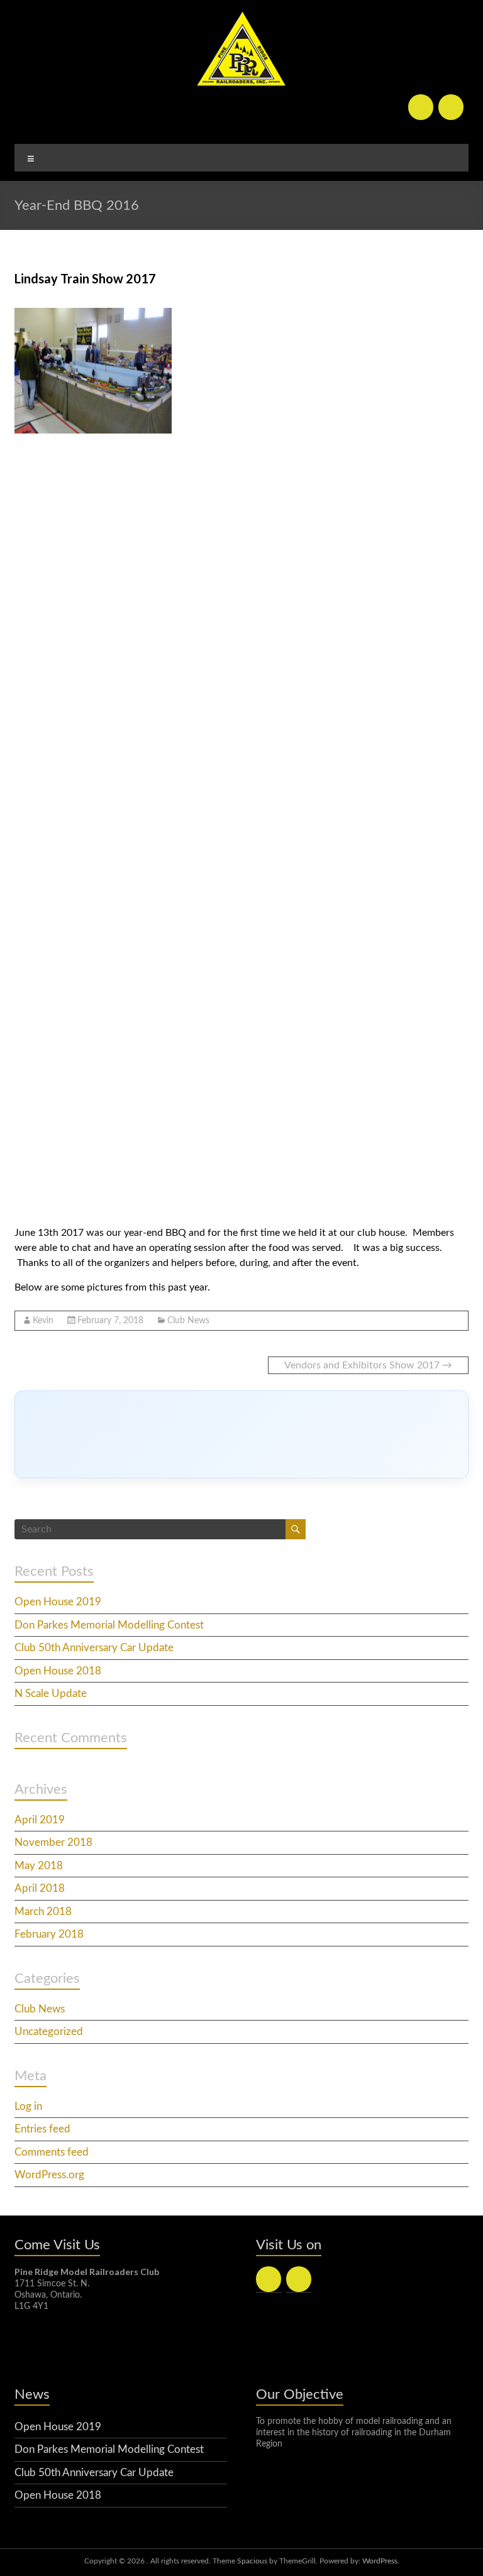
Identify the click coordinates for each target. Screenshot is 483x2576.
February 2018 (49, 1934)
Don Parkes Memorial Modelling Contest (109, 1625)
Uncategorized (49, 2032)
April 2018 (40, 1888)
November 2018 (53, 1842)
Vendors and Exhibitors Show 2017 (368, 1365)
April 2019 (40, 1820)
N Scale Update (51, 1694)
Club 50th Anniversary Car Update (94, 1648)
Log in (28, 2106)
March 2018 (43, 1912)
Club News (188, 1321)
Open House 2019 (58, 1602)
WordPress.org (49, 2175)
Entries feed (42, 2129)
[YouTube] (451, 107)
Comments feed (52, 2152)
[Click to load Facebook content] (241, 1434)
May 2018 (39, 1866)
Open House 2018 (58, 1671)
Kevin (43, 1321)
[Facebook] (421, 107)
